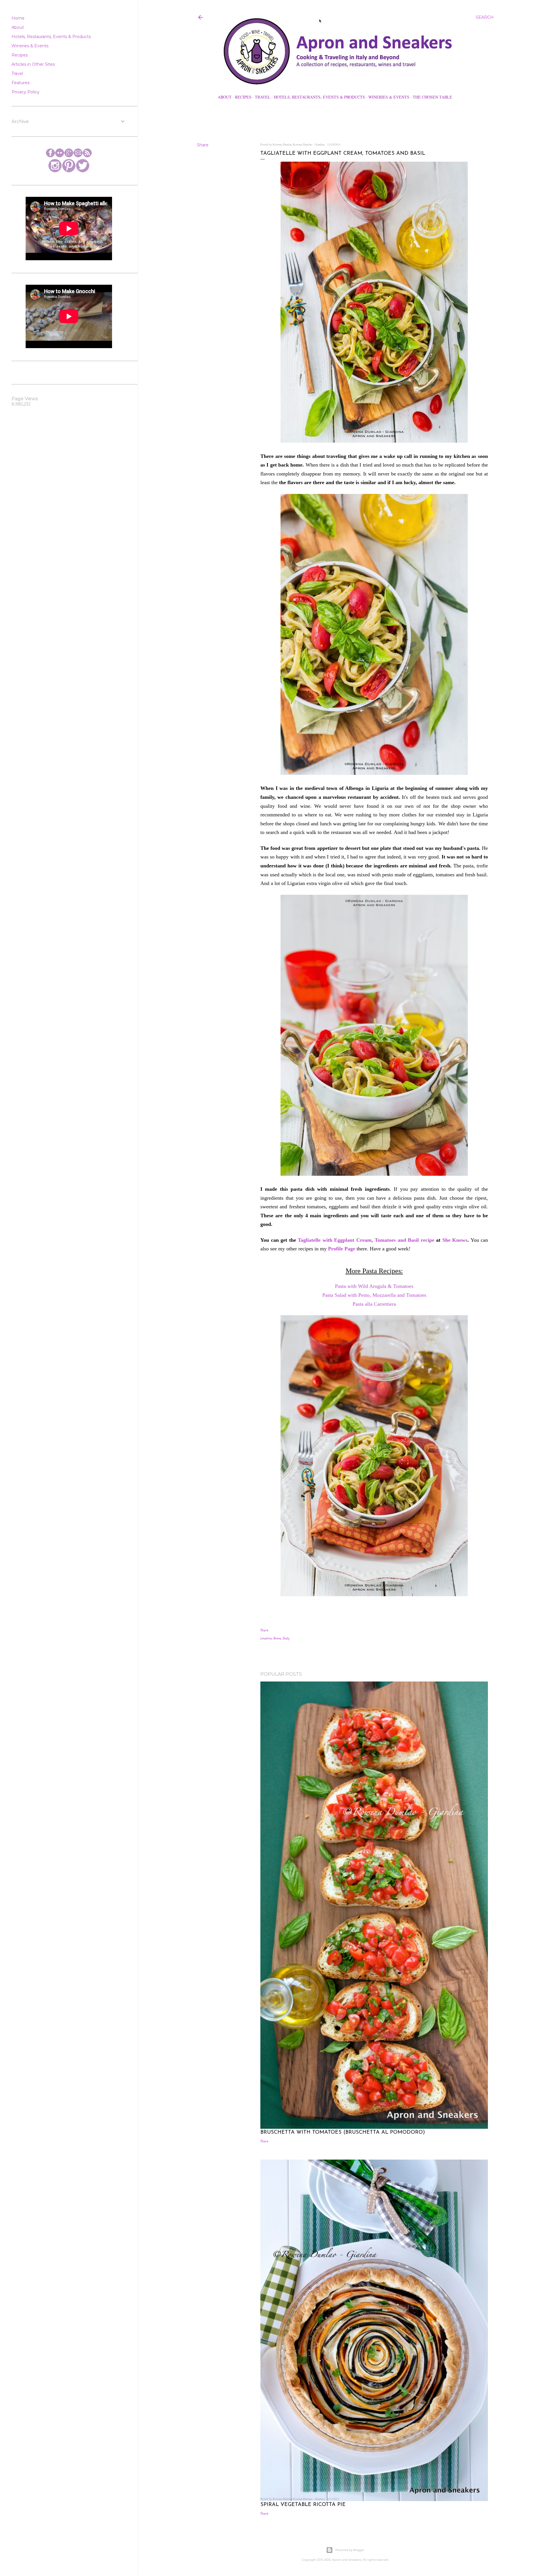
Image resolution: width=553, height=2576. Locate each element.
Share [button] (203, 145)
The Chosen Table (432, 97)
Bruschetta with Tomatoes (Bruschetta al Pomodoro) (343, 2132)
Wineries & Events (389, 97)
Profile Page (342, 1249)
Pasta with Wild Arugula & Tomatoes (374, 1286)
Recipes (243, 97)
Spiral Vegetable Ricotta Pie (303, 2505)
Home (18, 18)
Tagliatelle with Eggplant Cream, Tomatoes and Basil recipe (366, 1240)
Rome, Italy (282, 1638)
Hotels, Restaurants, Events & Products (319, 97)
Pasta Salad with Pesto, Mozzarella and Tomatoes (374, 1295)
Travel (263, 97)
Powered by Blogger (350, 2550)
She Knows (455, 1240)
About (225, 97)
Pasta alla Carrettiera (374, 1304)
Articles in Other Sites (33, 64)
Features (20, 83)
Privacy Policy (25, 92)
